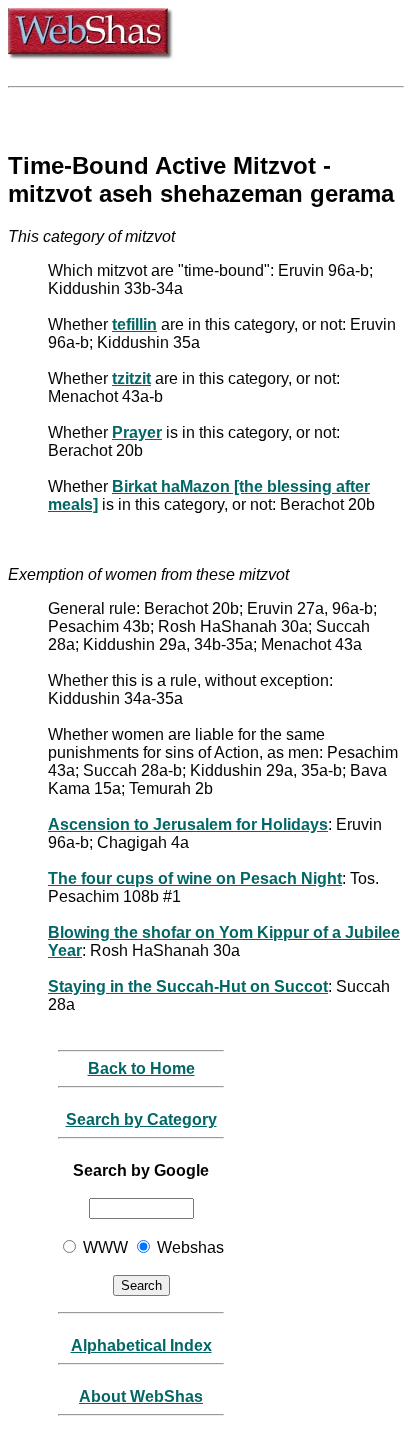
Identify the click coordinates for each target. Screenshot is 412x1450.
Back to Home (141, 1068)
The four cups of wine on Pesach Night (195, 878)
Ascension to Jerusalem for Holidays (188, 824)
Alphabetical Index (141, 1345)
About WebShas (141, 1396)
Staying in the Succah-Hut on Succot (188, 986)
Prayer (137, 432)
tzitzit (131, 378)
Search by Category (141, 1119)
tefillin (134, 324)
